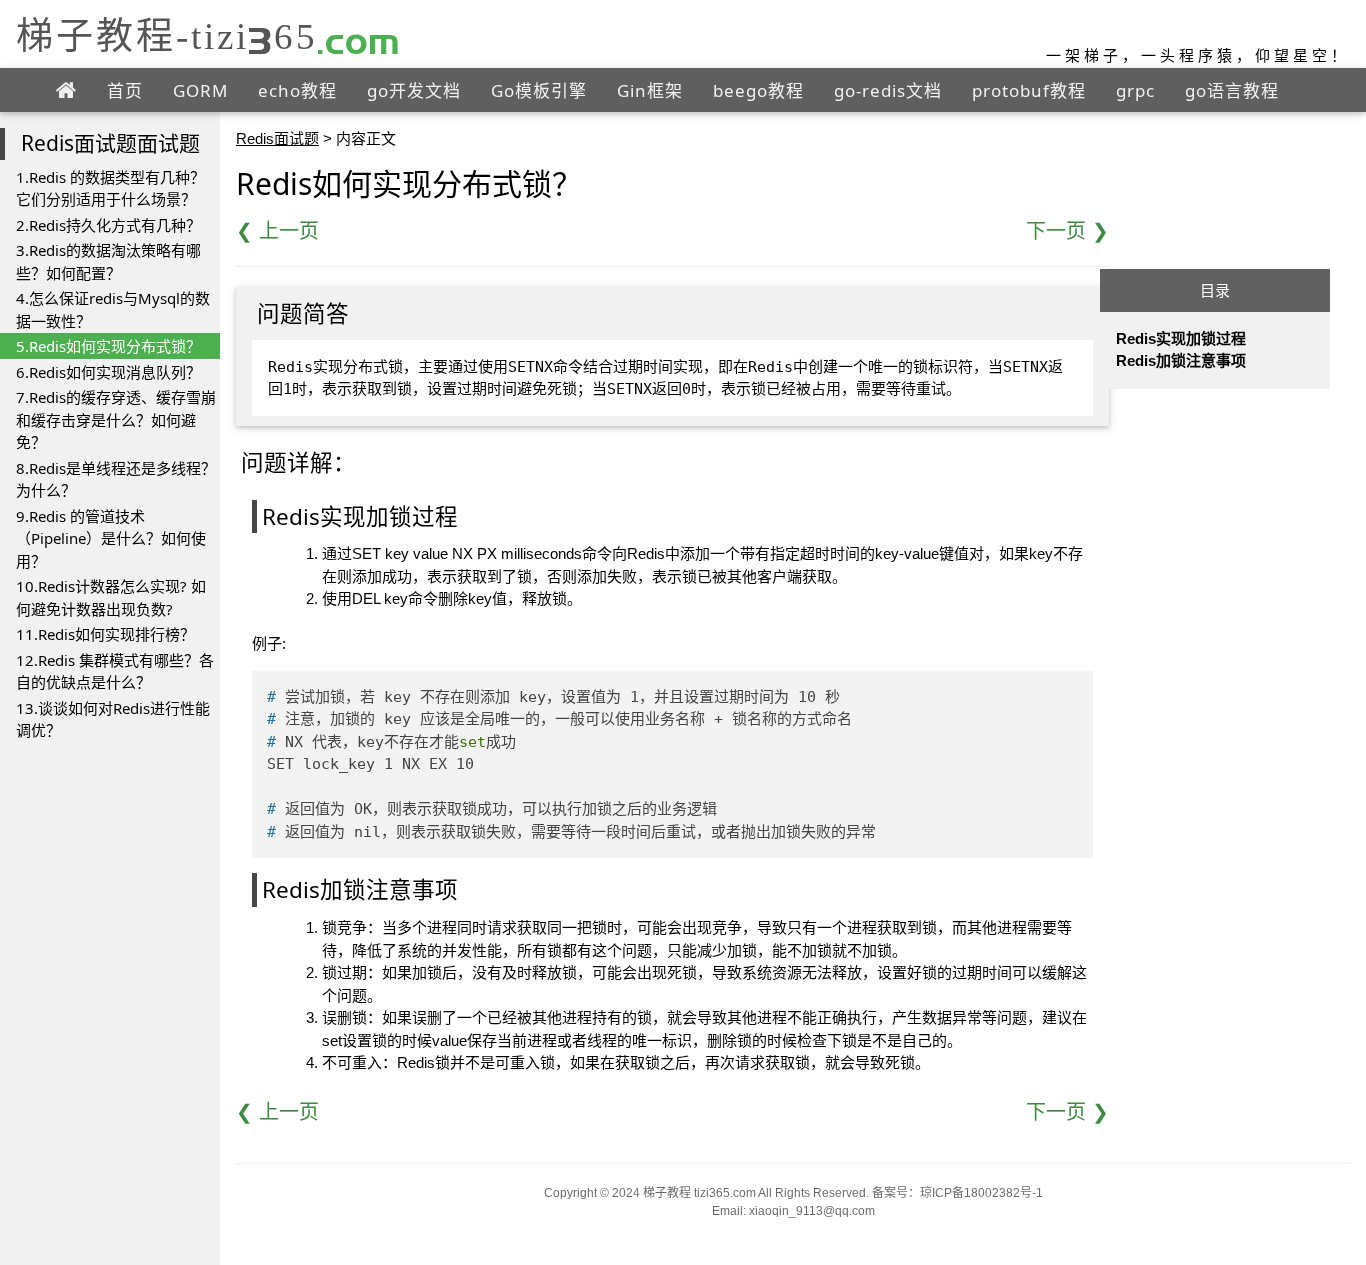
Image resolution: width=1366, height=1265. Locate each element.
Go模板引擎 (539, 90)
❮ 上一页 (277, 231)
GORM (200, 90)
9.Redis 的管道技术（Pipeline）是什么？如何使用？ (111, 538)
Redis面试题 (277, 138)
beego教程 (758, 90)
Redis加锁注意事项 (1181, 360)
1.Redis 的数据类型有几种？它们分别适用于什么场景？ (110, 188)
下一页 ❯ (1067, 231)
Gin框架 (650, 90)
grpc (1135, 90)
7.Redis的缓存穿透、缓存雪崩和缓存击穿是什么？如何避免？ (116, 419)
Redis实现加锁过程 (1181, 338)
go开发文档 (414, 90)
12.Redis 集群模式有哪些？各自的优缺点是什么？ (115, 671)
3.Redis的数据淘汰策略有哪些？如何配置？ (108, 261)
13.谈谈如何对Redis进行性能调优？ (113, 719)
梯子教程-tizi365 (208, 35)
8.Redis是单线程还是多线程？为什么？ (116, 479)
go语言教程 (1232, 90)
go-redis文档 (888, 90)
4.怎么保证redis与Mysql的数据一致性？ (113, 309)
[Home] (66, 91)
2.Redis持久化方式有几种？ (108, 225)
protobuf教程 (1029, 90)
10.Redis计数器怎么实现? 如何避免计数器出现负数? (111, 597)
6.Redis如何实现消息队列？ (108, 372)
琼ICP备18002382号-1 (981, 1193)
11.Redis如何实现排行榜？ (105, 634)
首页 (125, 90)
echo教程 (297, 90)
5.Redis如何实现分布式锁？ (108, 346)
